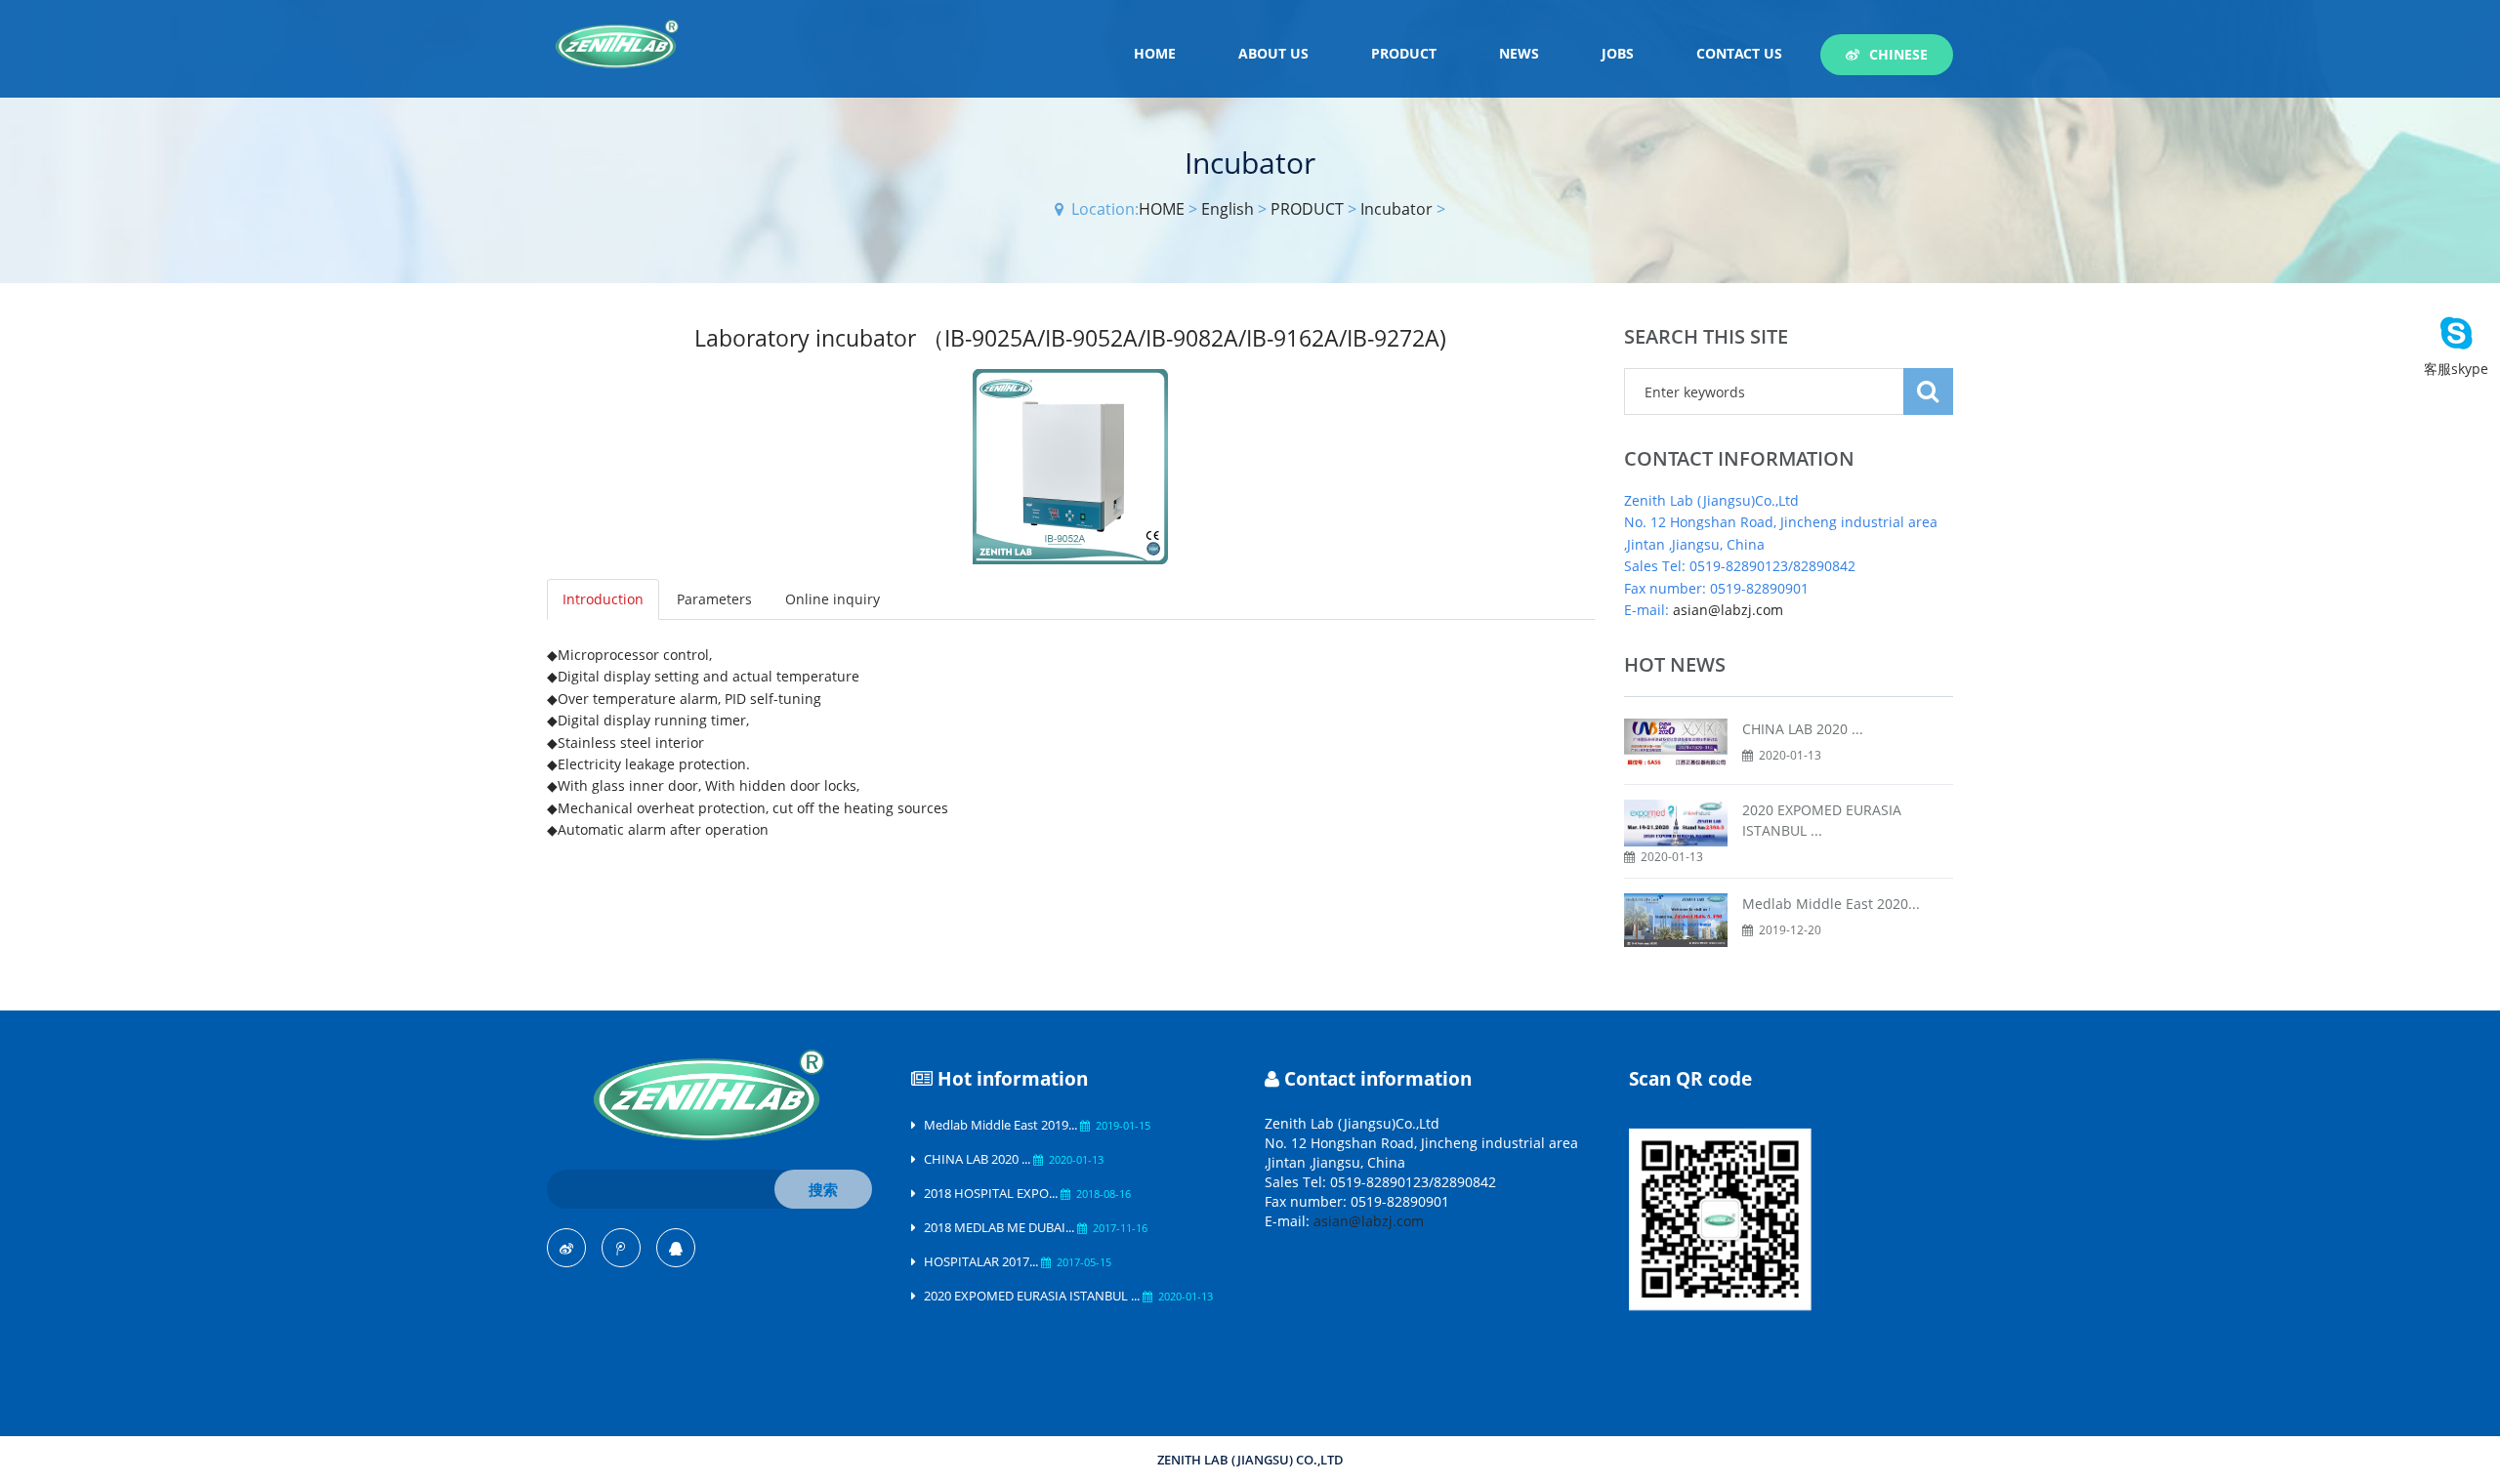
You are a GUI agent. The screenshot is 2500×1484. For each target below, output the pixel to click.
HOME (1155, 53)
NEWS (1519, 53)
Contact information (1378, 1079)
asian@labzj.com (1728, 610)
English (1228, 209)
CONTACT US (1739, 53)
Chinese (1898, 54)
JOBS (1618, 53)
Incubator (1396, 209)
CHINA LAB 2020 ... (1803, 729)
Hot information (1013, 1079)
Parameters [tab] (714, 599)
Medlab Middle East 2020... (1831, 904)
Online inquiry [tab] (833, 599)
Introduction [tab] (603, 599)
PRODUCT (1404, 53)
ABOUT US (1273, 53)
